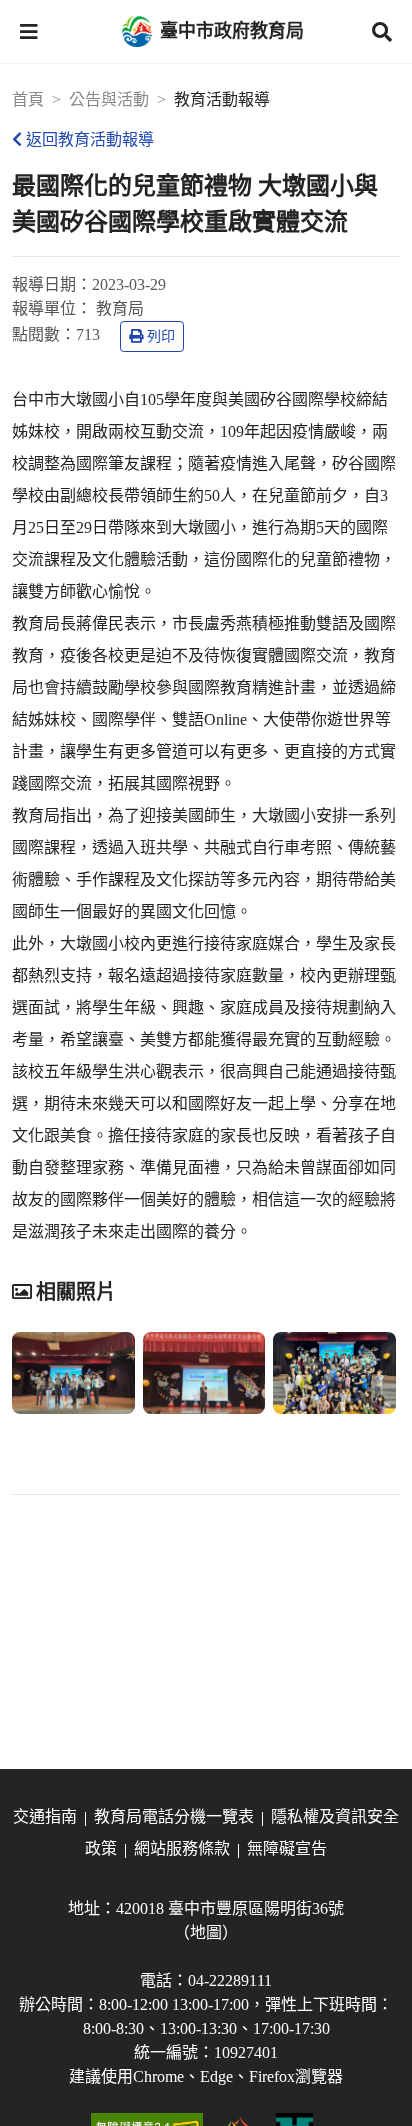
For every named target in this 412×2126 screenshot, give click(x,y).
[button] (29, 32)
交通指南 (45, 1816)
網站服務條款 (182, 1848)
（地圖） (206, 1932)
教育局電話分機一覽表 (174, 1816)
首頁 (28, 99)
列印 (161, 336)
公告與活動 (109, 99)
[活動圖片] (73, 1373)
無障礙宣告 (287, 1848)
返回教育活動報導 (90, 139)
